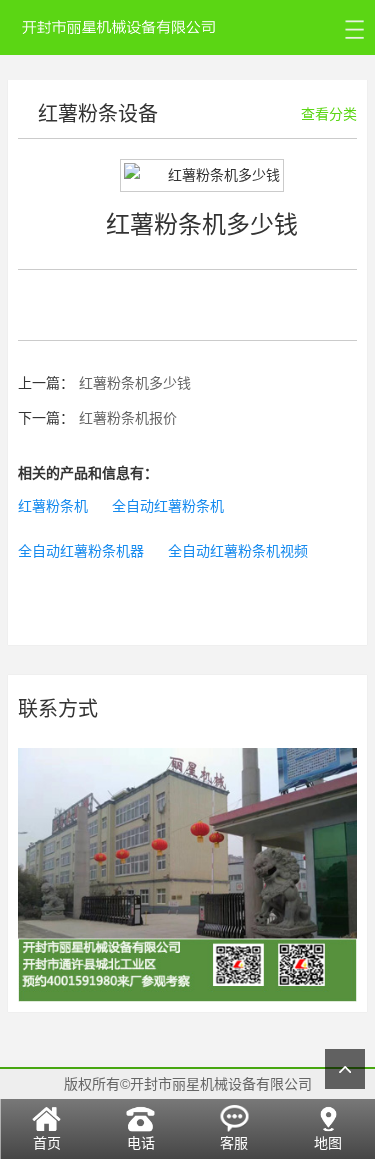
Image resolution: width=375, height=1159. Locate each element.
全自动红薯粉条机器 (81, 551)
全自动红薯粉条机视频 (238, 551)
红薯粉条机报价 (128, 418)
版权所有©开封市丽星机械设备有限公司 (188, 1084)
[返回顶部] (345, 1069)
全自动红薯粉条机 (168, 506)
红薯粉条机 (53, 506)
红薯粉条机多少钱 (135, 383)
